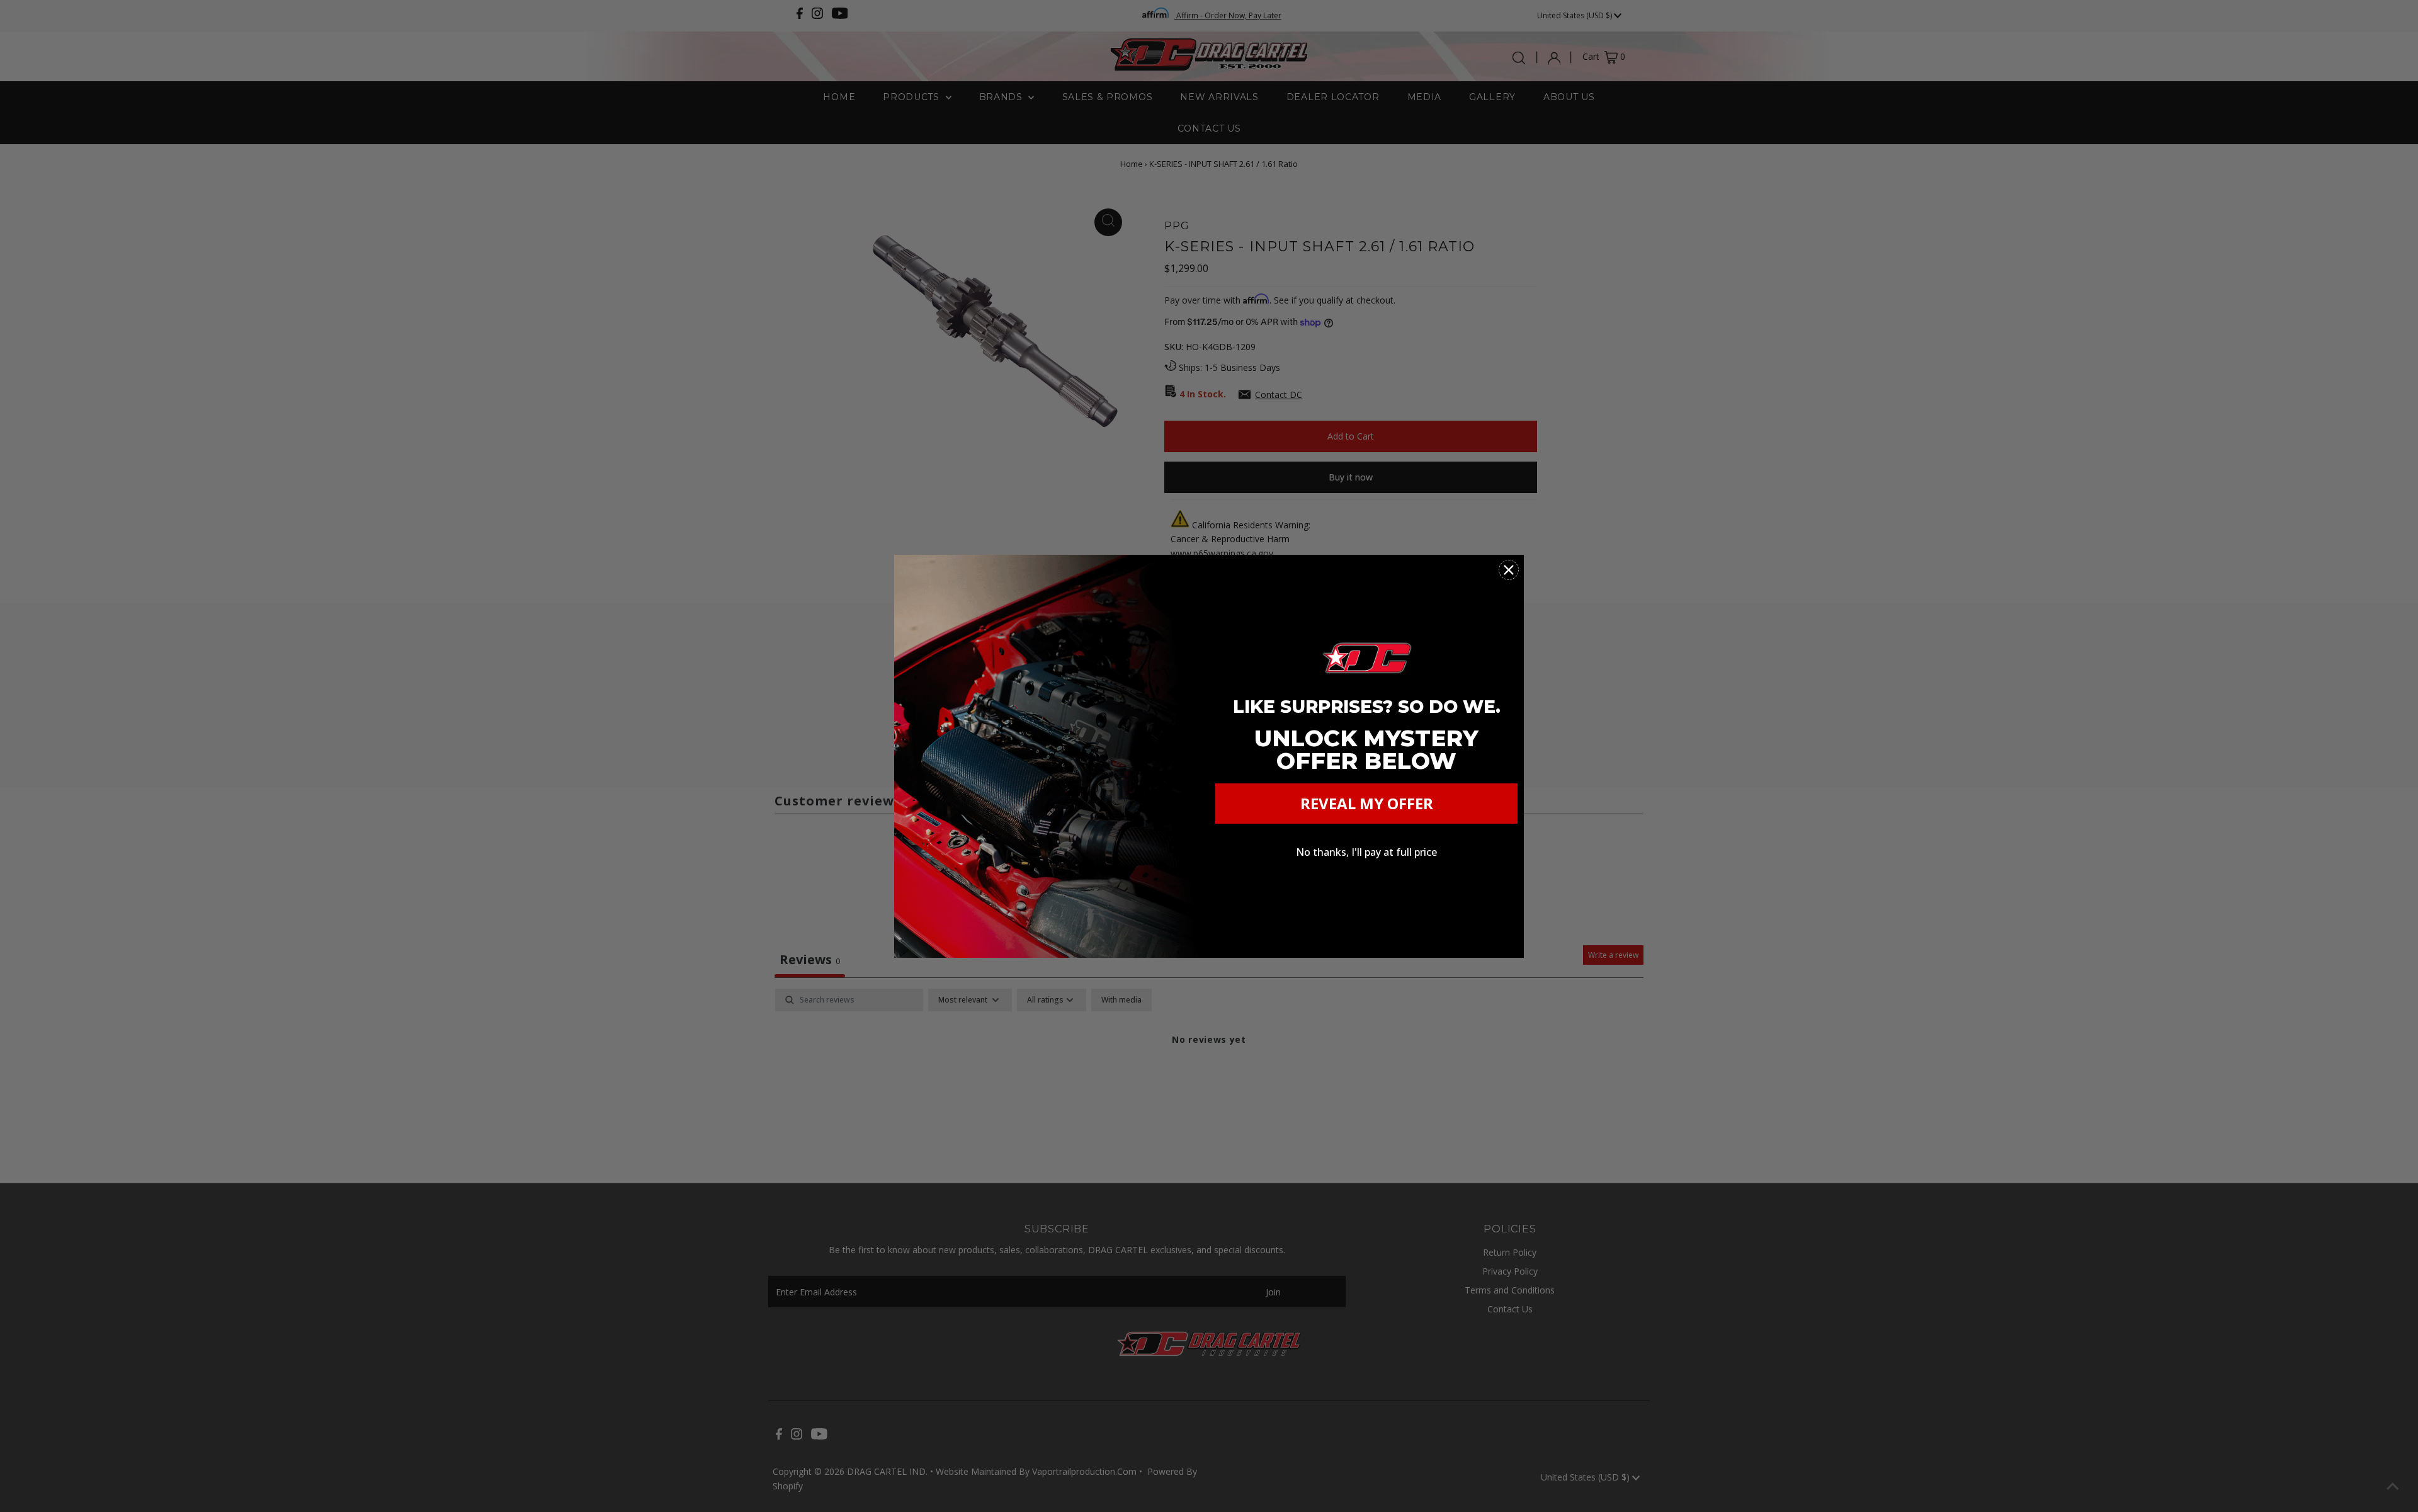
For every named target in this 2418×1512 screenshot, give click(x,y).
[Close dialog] (1509, 570)
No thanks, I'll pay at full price (1366, 852)
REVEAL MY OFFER (1367, 803)
